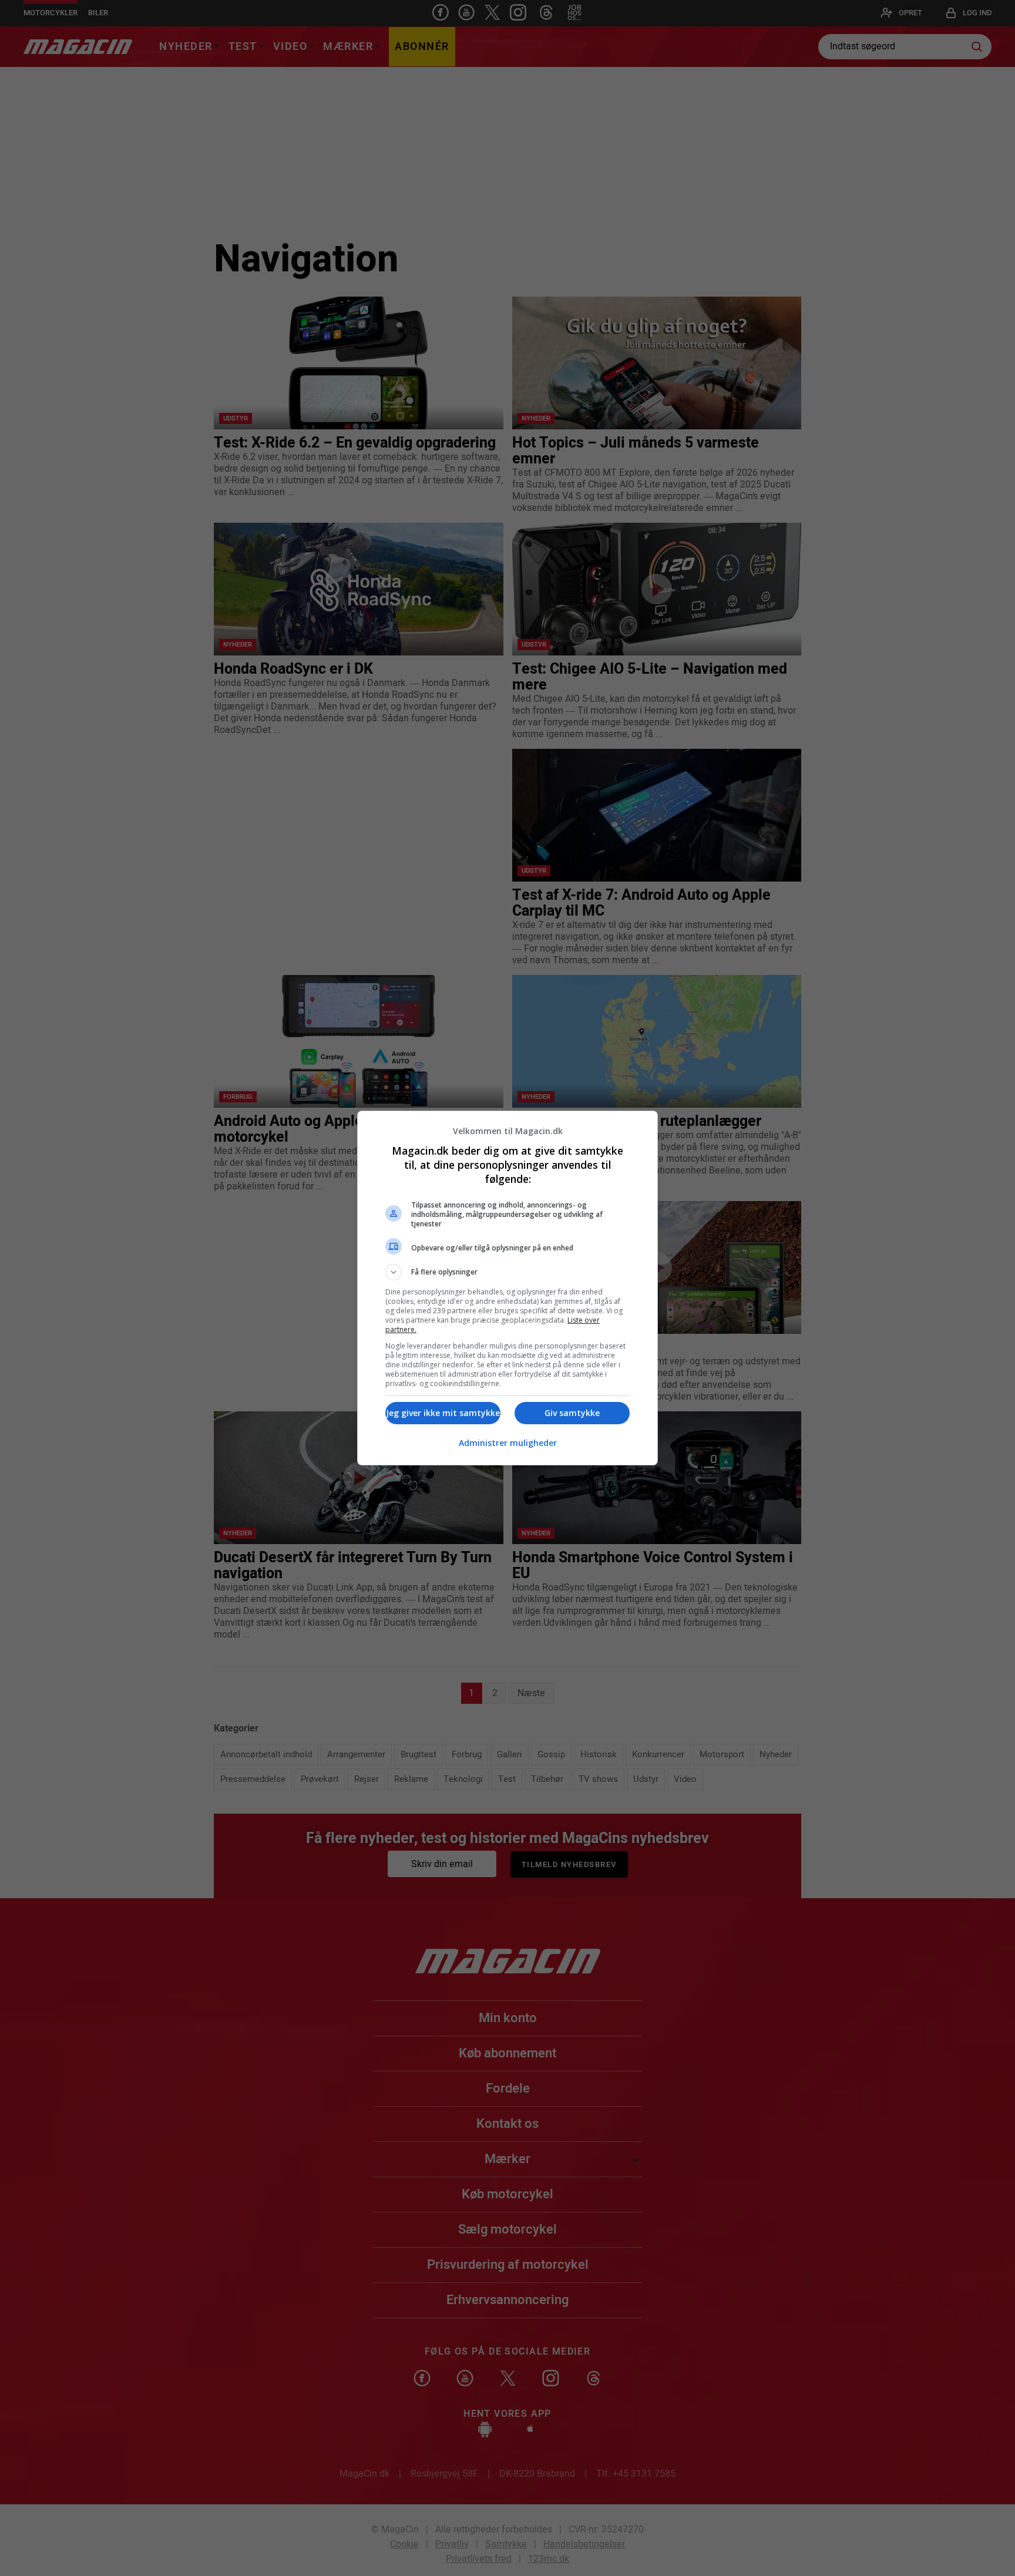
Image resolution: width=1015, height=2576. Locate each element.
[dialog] (508, 1288)
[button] (508, 1272)
